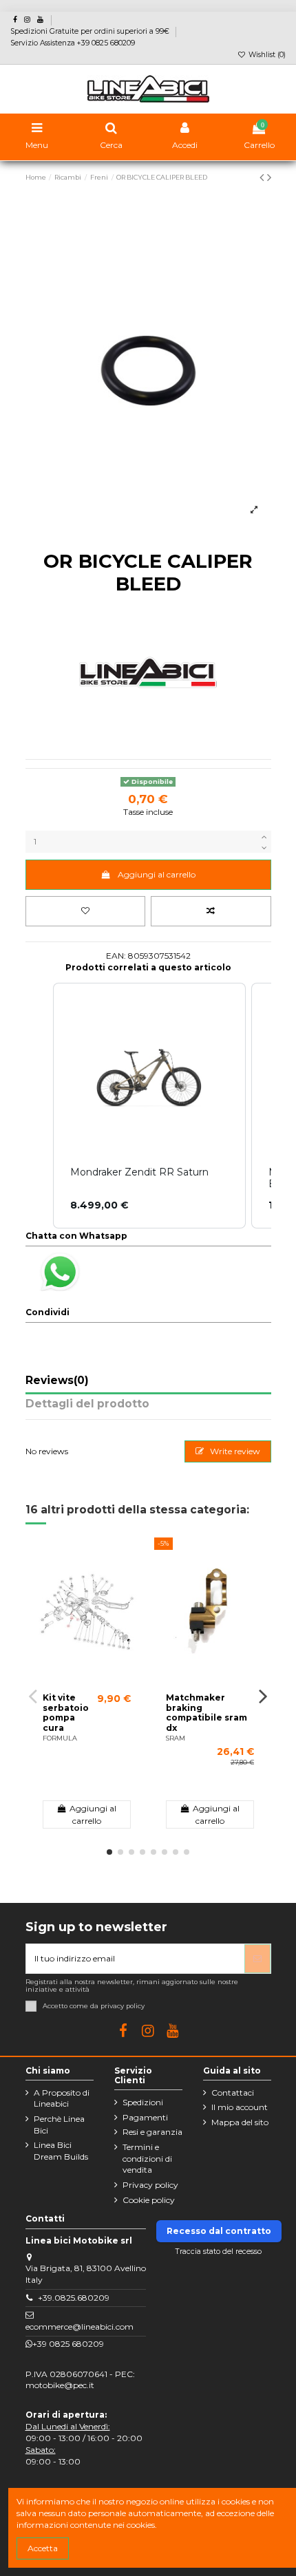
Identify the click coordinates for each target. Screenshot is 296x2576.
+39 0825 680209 (68, 2344)
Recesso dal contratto (219, 2231)
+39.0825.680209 (74, 2298)
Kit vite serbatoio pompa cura (66, 1712)
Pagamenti (145, 2117)
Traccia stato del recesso (219, 2252)
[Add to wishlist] (86, 911)
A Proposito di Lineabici (62, 2098)
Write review (234, 1451)
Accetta (43, 2548)
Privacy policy (150, 2185)
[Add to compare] (211, 911)
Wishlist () (266, 55)
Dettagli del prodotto (87, 1404)
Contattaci (233, 2093)
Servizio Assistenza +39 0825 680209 (73, 43)
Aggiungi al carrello (157, 874)
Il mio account (240, 2107)
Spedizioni (143, 2102)
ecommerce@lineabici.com (80, 2327)
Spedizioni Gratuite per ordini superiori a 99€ (91, 31)
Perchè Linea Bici (59, 2125)
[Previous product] (263, 178)
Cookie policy (149, 2200)
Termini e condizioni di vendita (147, 2159)
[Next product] (269, 178)
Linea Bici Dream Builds (61, 2151)
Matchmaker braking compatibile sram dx (207, 1712)
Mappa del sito (240, 2122)
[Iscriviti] (257, 1959)
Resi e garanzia (152, 2132)
